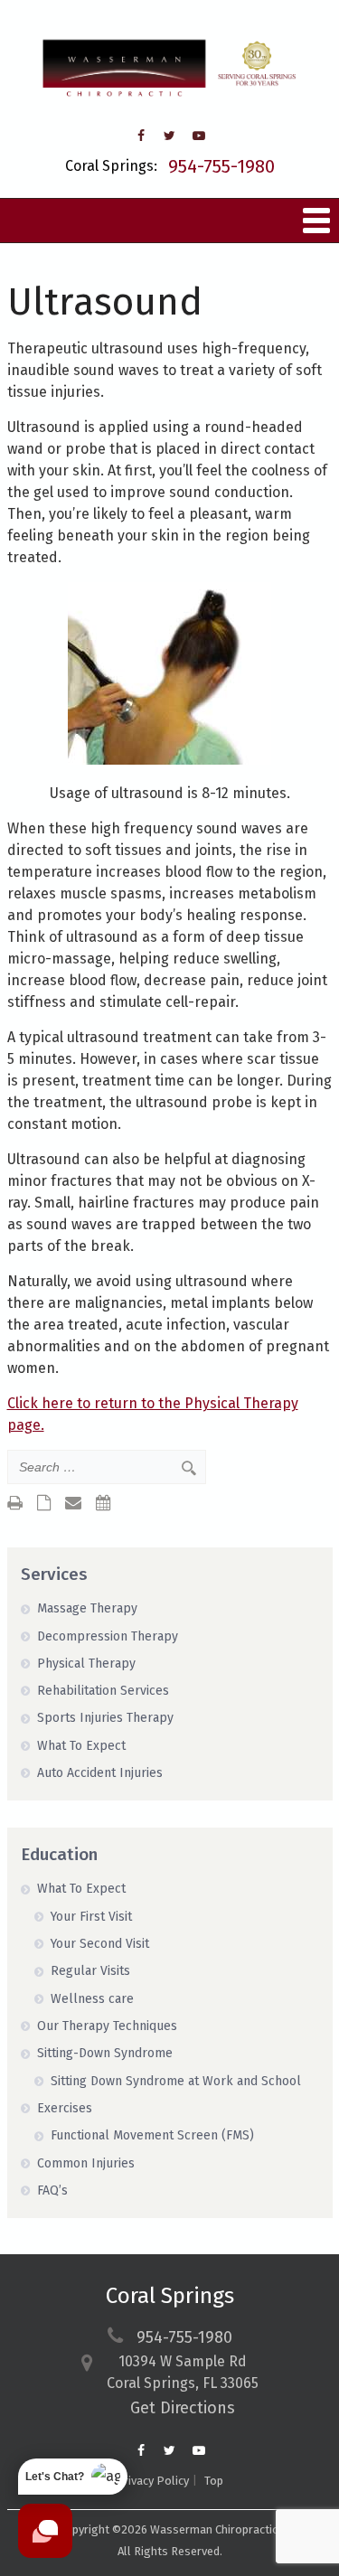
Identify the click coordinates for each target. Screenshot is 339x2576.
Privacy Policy (152, 2481)
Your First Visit (91, 1917)
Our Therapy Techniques (107, 2026)
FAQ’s (52, 2191)
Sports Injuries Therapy (105, 1718)
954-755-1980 (221, 166)
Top (214, 2481)
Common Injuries (86, 2163)
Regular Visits (90, 1971)
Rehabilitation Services (103, 1691)
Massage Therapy (87, 1608)
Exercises (65, 2108)
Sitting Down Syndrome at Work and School (176, 2081)
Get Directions (183, 2408)
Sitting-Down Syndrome (105, 2053)
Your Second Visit (100, 1944)
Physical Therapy (86, 1664)
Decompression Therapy (108, 1636)
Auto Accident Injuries (100, 1773)
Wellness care (92, 1999)
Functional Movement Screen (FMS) (152, 2135)
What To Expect (81, 1746)
